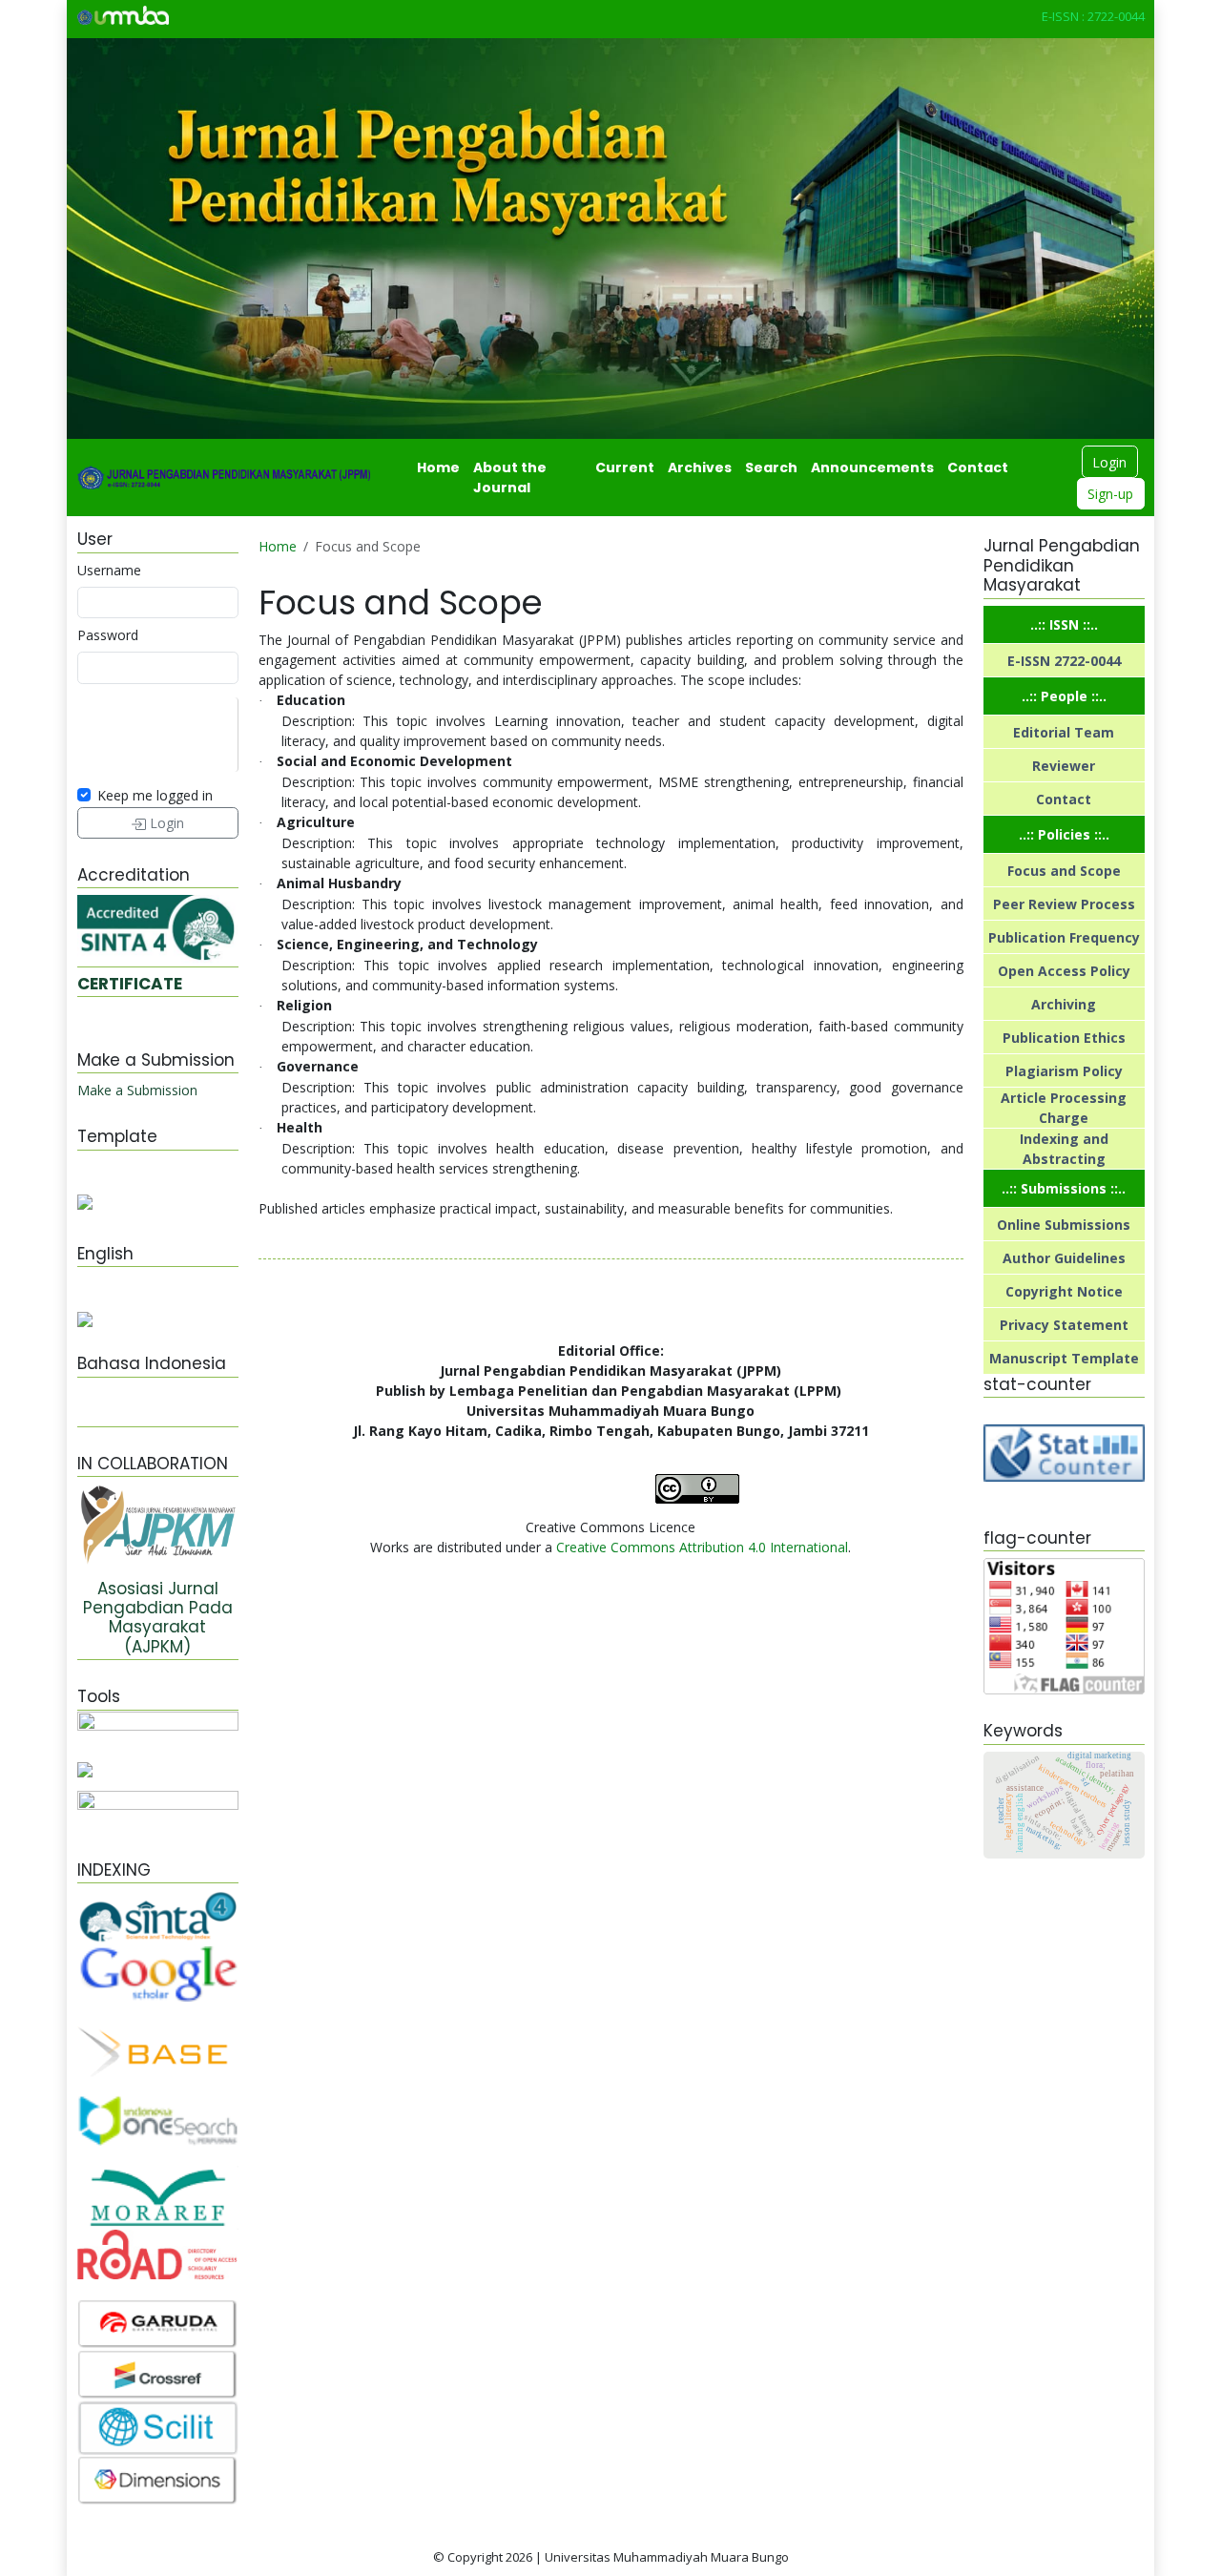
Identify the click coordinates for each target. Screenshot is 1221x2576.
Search (771, 467)
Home (438, 467)
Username (109, 570)
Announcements (872, 467)
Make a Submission (137, 1090)
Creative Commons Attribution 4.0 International (702, 1547)
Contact (978, 467)
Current (625, 467)
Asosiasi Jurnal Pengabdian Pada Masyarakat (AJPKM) (158, 1618)
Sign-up (1110, 494)
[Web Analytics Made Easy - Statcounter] (1064, 1452)
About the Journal (510, 478)
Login (1109, 462)
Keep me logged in (155, 795)
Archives (700, 467)
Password (108, 635)
